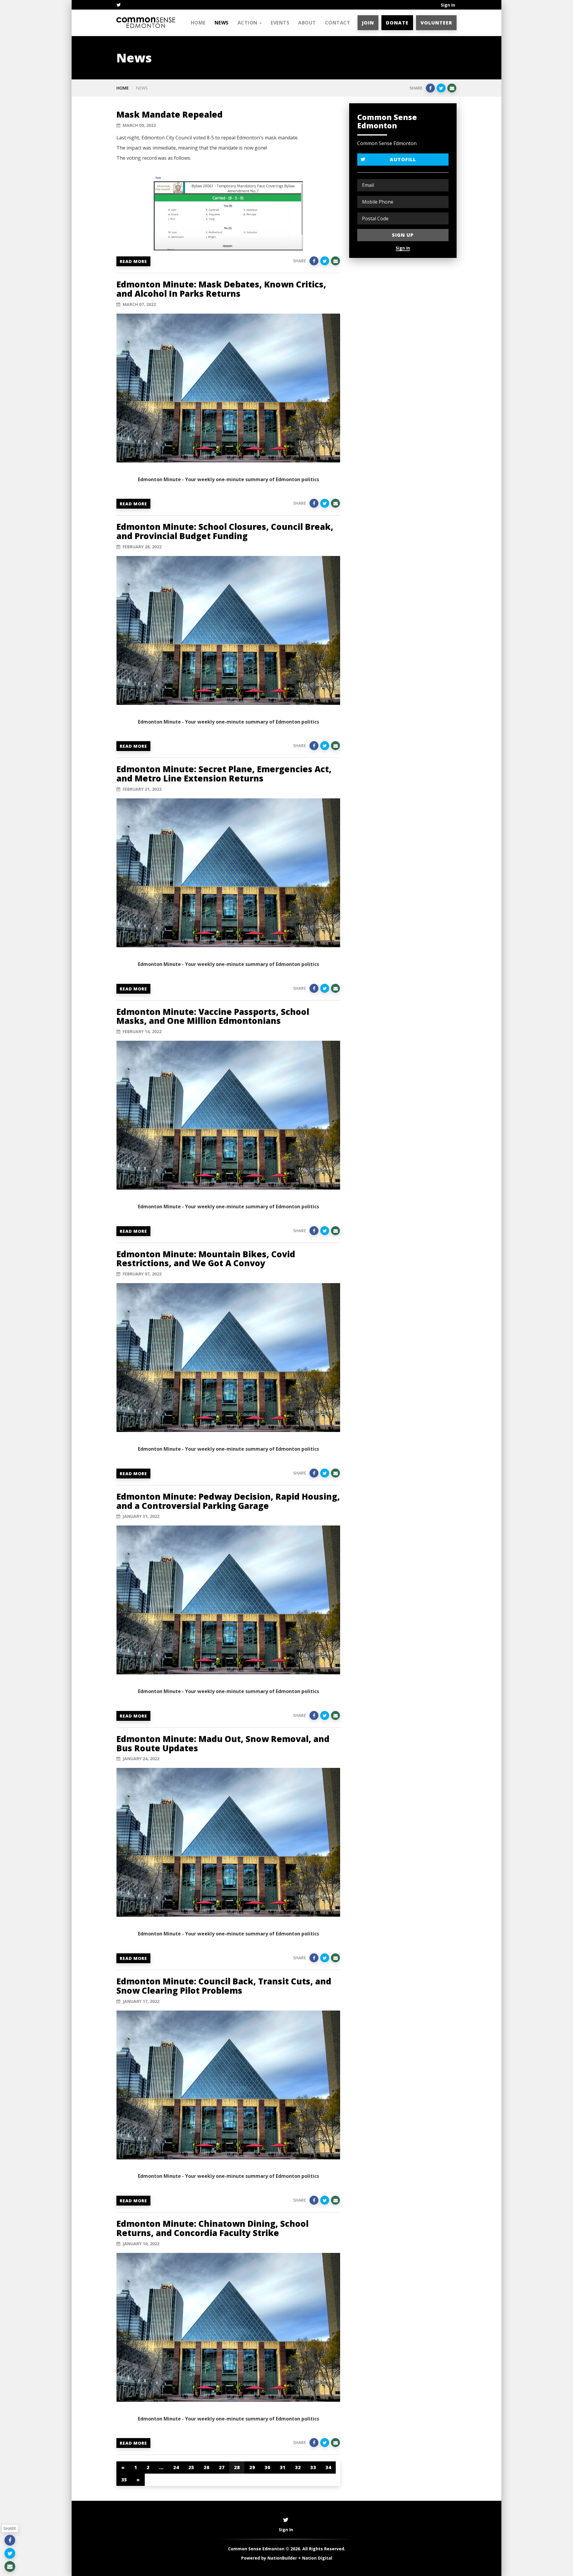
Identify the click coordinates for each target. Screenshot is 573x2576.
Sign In (448, 5)
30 (267, 2467)
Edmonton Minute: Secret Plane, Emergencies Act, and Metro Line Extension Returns (224, 774)
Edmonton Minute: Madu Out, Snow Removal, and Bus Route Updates (223, 1743)
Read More (133, 261)
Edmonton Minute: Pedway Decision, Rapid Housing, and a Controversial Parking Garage (228, 1501)
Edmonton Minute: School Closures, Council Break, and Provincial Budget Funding (225, 531)
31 (282, 2467)
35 (124, 2480)
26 (206, 2467)
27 (222, 2467)
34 (328, 2467)
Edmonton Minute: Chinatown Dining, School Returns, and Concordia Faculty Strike (212, 2228)
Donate (397, 23)
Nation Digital (317, 2558)
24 (176, 2467)
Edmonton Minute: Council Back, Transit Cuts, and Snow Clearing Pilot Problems (224, 1986)
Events (280, 23)
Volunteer (436, 23)
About (307, 23)
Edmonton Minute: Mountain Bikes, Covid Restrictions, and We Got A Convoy (206, 1259)
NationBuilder (282, 2558)
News (222, 23)
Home (198, 23)
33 (313, 2467)
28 (237, 2467)
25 (191, 2467)
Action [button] (248, 23)
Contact (338, 23)
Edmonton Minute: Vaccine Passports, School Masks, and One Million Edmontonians (213, 1016)
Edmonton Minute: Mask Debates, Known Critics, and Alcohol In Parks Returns (221, 289)
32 (298, 2467)
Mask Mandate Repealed (170, 114)
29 (252, 2467)
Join (368, 23)
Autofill (403, 159)
